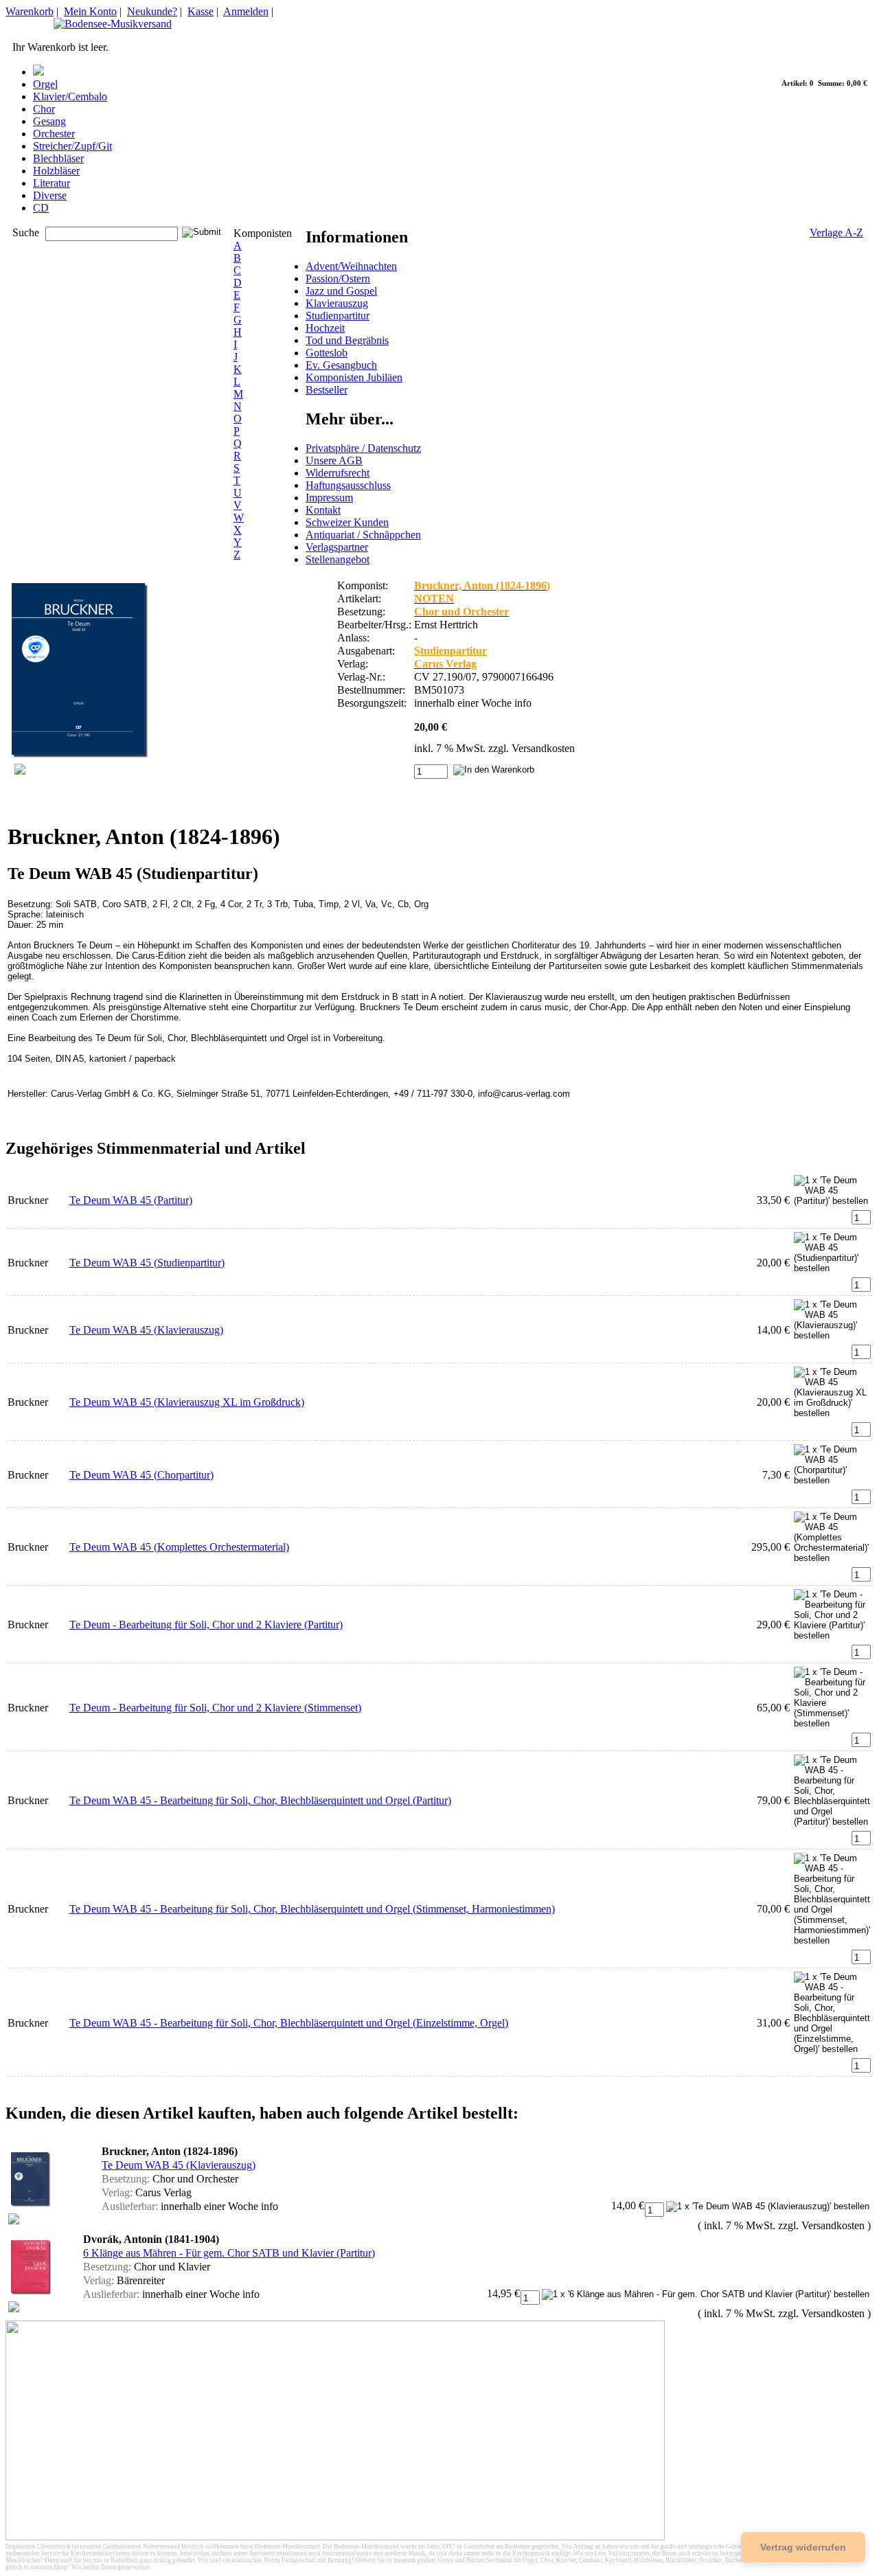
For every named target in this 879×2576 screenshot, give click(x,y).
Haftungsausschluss (348, 485)
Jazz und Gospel (341, 291)
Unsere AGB (334, 460)
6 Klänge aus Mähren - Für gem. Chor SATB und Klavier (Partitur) (229, 2253)
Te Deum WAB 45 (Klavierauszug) (146, 1330)
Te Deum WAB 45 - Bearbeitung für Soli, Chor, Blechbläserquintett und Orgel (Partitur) (260, 1800)
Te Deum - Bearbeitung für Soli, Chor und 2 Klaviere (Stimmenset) (215, 1708)
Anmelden (246, 11)
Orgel (45, 84)
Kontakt (323, 510)
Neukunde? (152, 11)
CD (41, 208)
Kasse (201, 11)
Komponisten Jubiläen (354, 377)
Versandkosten (543, 748)
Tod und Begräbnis (347, 340)
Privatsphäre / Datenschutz (363, 448)
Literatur (52, 183)
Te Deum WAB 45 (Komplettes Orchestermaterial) (179, 1547)
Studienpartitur (338, 316)
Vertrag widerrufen (803, 2547)
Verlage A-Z (836, 232)
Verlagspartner (337, 547)
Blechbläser (58, 158)
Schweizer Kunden (347, 522)
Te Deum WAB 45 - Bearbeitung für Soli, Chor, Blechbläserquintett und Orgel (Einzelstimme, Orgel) (289, 2023)
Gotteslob (327, 353)
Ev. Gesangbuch (341, 365)
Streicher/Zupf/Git (72, 146)
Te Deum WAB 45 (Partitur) (131, 1200)
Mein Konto (90, 11)
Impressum (329, 498)
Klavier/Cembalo (70, 96)
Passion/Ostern (338, 278)
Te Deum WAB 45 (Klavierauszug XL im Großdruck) (187, 1402)
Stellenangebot (338, 559)
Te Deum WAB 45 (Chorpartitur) (141, 1475)
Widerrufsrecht (338, 473)
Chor (44, 109)
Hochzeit (325, 328)
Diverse (50, 195)
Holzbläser (56, 171)
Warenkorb (30, 11)
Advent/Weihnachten (351, 266)
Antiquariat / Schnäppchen (363, 535)
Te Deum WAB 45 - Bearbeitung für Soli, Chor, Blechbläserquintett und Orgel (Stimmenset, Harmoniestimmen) (312, 1909)
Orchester (54, 134)
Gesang (49, 121)
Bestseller (327, 390)
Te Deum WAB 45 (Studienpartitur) (147, 1263)
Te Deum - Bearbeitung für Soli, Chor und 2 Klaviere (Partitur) (206, 1625)
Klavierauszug (337, 303)
